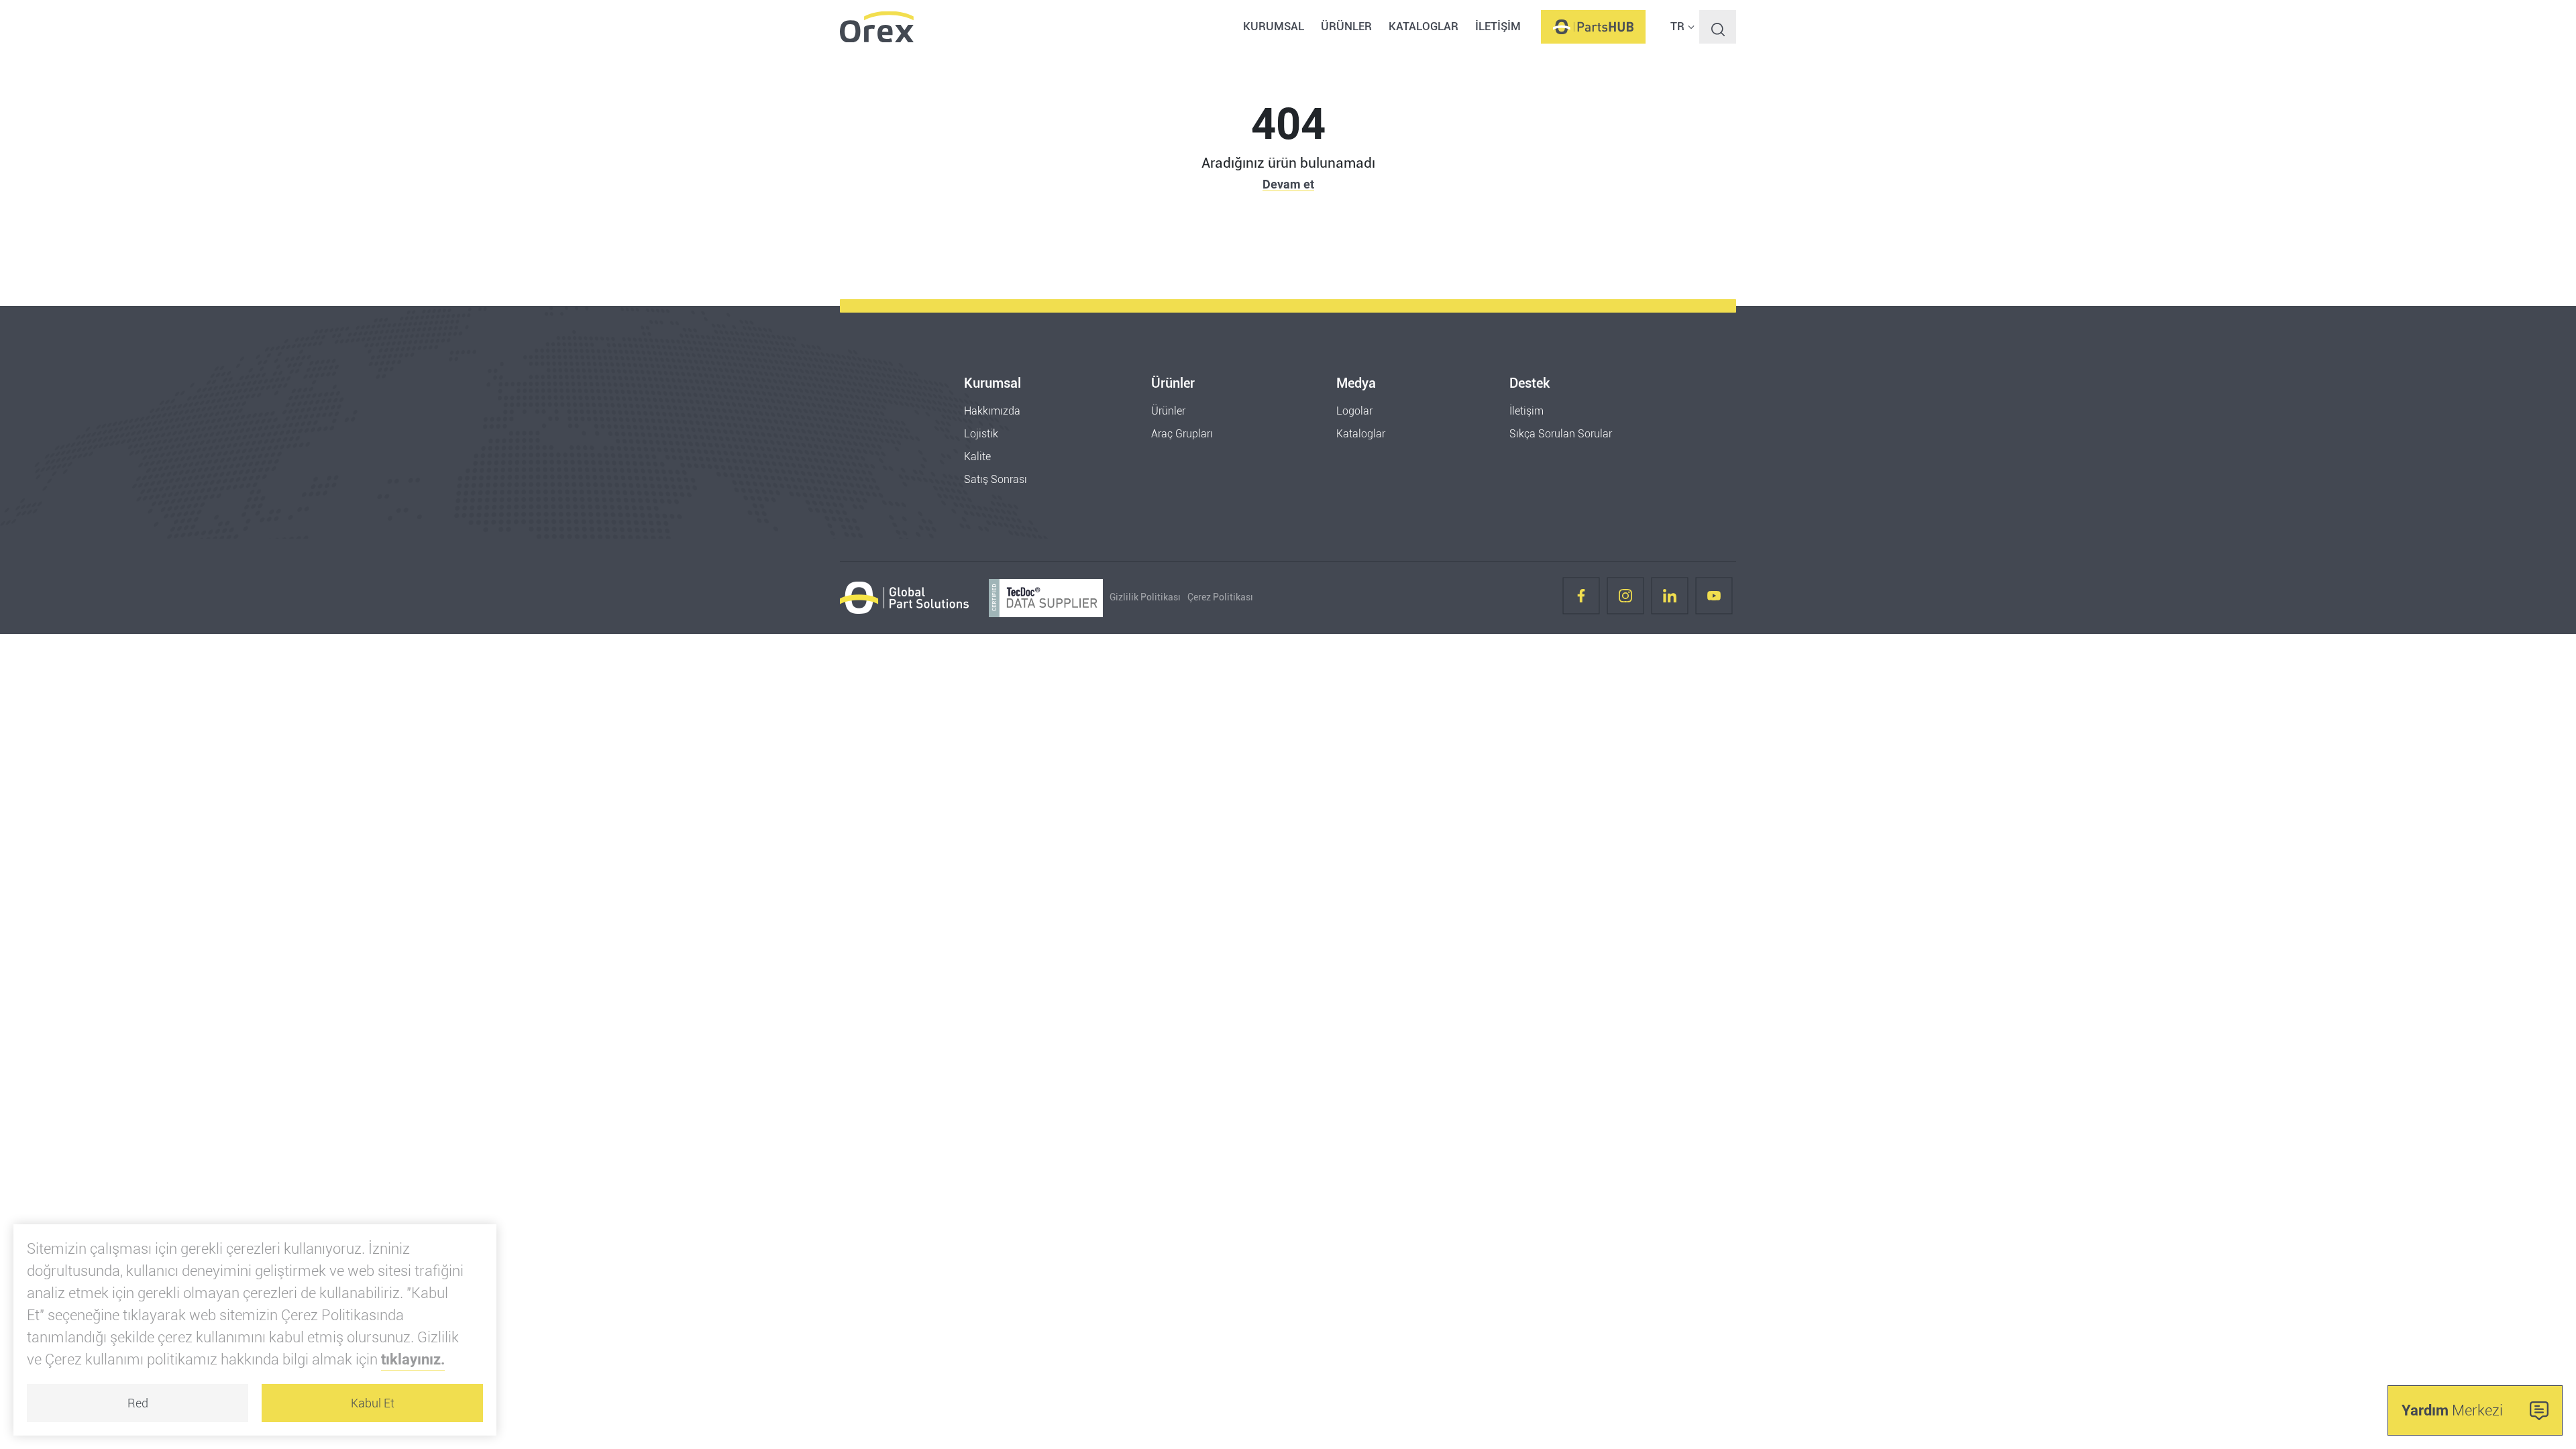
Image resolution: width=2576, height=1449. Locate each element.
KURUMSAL (1274, 26)
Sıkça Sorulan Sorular (1561, 434)
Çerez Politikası (1220, 597)
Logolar (1354, 411)
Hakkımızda (992, 411)
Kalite (977, 457)
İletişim (1526, 411)
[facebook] (1581, 598)
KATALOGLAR (1424, 26)
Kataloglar (1361, 434)
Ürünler (1168, 411)
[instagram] (1625, 598)
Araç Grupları (1182, 434)
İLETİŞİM (1498, 26)
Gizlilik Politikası (1145, 597)
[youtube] (1714, 598)
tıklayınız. (413, 1359)
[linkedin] (1670, 598)
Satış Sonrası (996, 479)
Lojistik (981, 434)
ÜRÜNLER (1346, 26)
